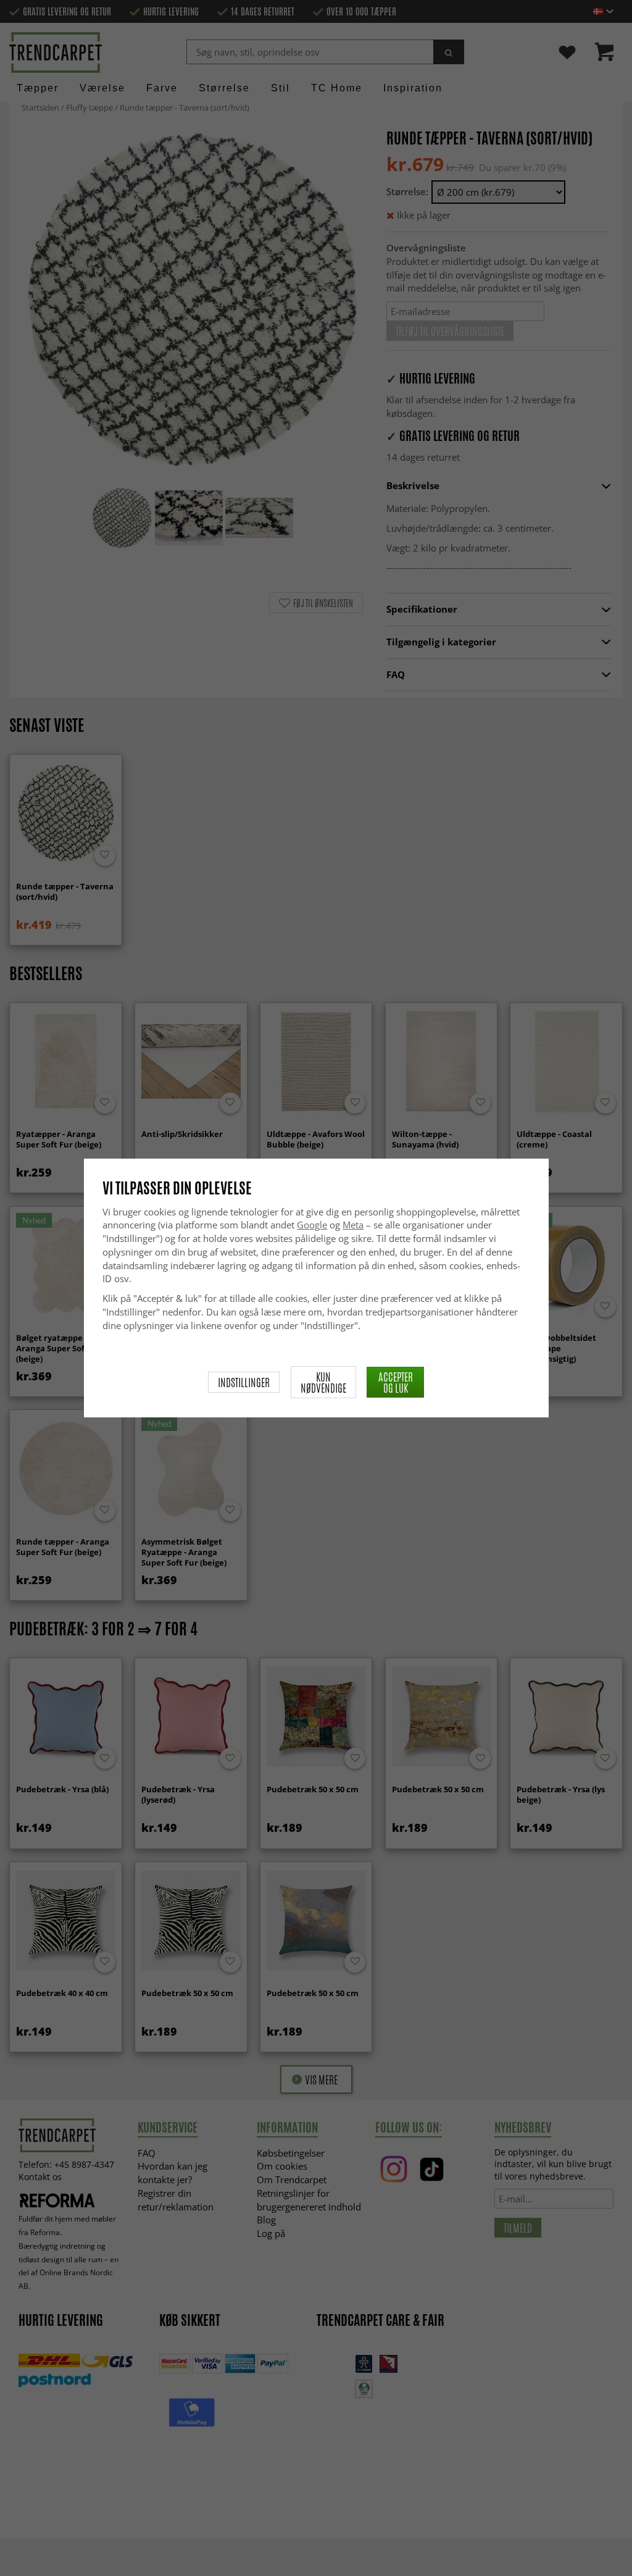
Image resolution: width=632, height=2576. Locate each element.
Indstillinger (244, 1382)
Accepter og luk (396, 1382)
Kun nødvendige (323, 1382)
